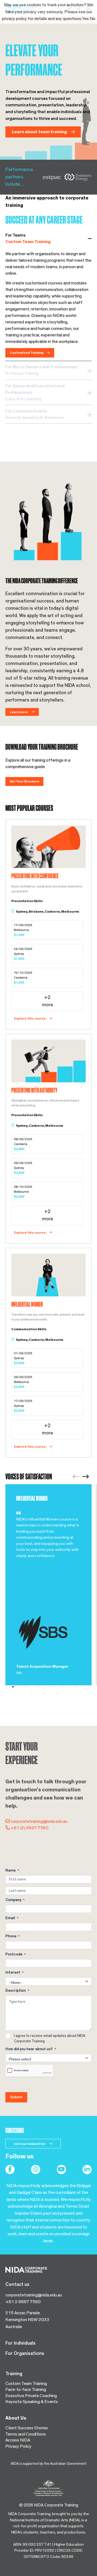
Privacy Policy (18, 2446)
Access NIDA (18, 2440)
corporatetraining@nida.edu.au (39, 1821)
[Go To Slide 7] (36, 1693)
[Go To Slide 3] (42, 1687)
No (93, 19)
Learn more (19, 712)
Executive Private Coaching (31, 2396)
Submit (16, 2097)
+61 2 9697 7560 (23, 2302)
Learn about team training (40, 132)
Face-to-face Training (26, 2389)
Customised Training (27, 353)
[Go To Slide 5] (67, 1687)
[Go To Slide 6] (79, 1687)
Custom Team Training (26, 2383)
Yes (85, 19)
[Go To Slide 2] (29, 1687)
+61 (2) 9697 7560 (30, 1828)
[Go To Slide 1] (17, 1687)
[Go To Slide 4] (54, 1687)
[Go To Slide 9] (60, 1693)
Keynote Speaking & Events (32, 2402)
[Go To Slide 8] (48, 1693)
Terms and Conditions (26, 2434)
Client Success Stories (27, 2428)
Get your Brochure (24, 781)
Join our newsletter (30, 2144)
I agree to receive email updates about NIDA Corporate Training (50, 2038)
